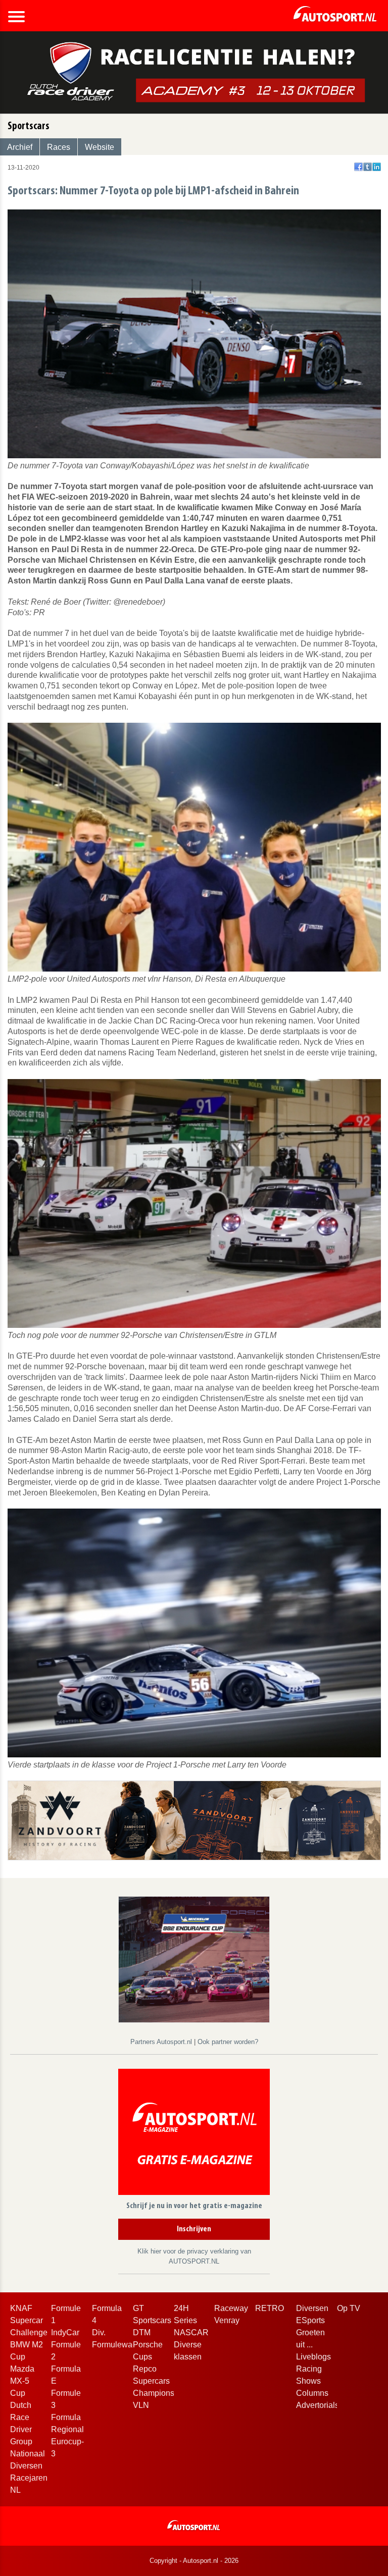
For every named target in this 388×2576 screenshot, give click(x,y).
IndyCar (65, 2332)
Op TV (349, 2308)
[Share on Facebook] (358, 167)
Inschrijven (194, 2229)
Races (59, 147)
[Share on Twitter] (368, 167)
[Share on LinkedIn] (377, 167)
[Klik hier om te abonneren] (194, 2134)
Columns (312, 2393)
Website (100, 147)
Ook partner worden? (228, 2042)
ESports (310, 2320)
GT (138, 2308)
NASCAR (191, 2332)
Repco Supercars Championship (159, 2381)
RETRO (270, 2308)
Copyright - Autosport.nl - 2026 (194, 2561)
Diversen (312, 2308)
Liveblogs (313, 2357)
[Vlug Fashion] (194, 1820)
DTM (142, 2332)
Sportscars (152, 2320)
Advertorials (318, 2405)
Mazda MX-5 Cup (22, 2381)
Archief (20, 147)
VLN (141, 2405)
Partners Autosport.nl (162, 2042)
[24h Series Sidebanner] (194, 1959)
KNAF (21, 2308)
